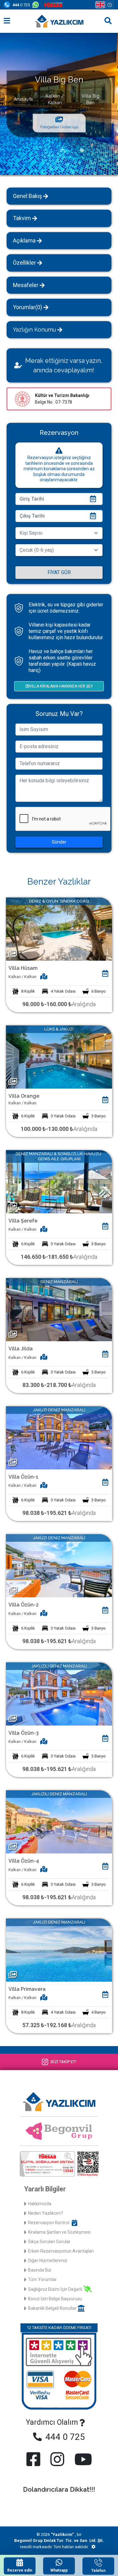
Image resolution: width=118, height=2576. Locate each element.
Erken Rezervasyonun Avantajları (61, 2251)
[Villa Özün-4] (59, 1821)
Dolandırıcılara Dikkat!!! (59, 2489)
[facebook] (35, 2459)
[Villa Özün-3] (59, 1693)
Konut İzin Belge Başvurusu (55, 2299)
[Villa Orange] (59, 1057)
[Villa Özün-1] (59, 1437)
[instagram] (57, 2459)
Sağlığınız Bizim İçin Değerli (55, 2289)
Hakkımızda (40, 2204)
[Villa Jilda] (59, 1309)
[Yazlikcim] (59, 21)
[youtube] (82, 2459)
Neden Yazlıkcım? (46, 2213)
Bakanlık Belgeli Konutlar (52, 2308)
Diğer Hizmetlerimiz (48, 2261)
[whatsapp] (37, 5)
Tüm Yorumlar (42, 2279)
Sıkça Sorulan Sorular (49, 2242)
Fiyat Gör (59, 572)
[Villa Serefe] (59, 1181)
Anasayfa (23, 99)
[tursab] (54, 5)
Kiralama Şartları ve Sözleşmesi (59, 2232)
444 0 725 (64, 2437)
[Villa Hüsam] (59, 929)
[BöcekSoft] (93, 2547)
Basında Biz (40, 2270)
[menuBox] (7, 21)
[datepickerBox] (105, 974)
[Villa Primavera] (59, 1950)
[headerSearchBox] (108, 21)
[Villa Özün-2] (59, 1565)
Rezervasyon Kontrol (49, 2223)
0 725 (21, 5)
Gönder (59, 842)
